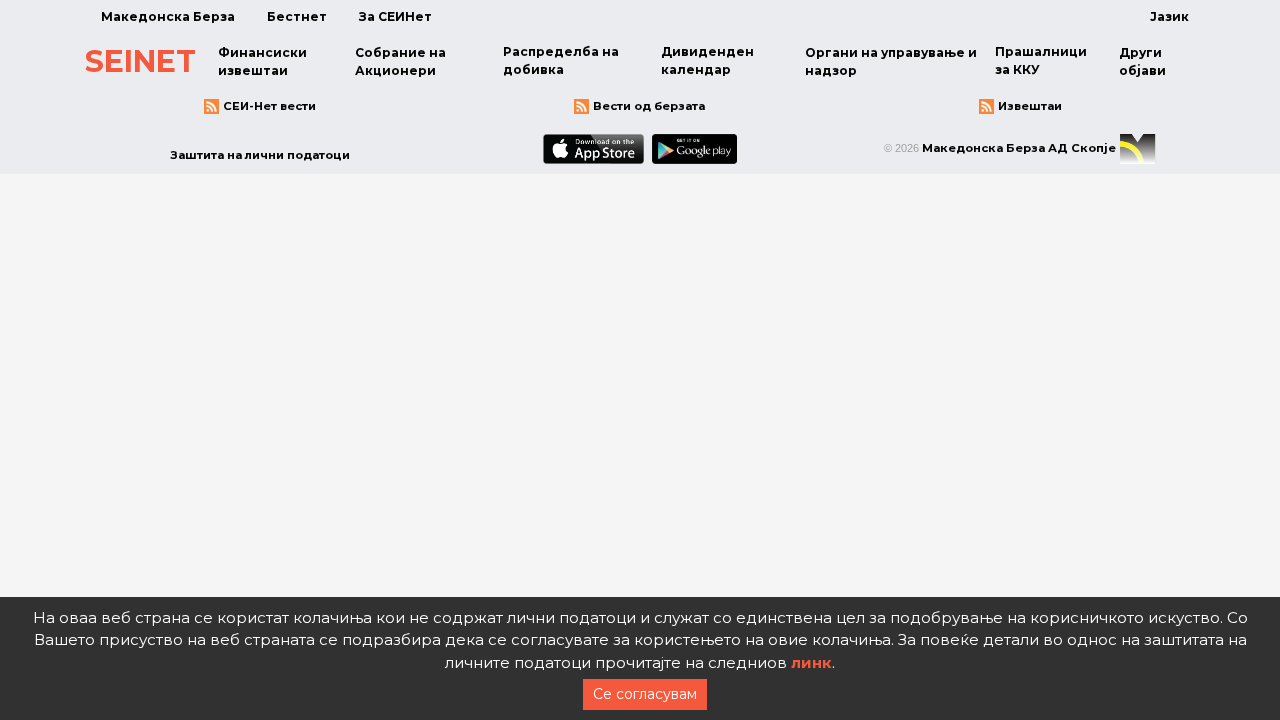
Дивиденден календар (707, 60)
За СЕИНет (395, 16)
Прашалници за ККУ (1041, 60)
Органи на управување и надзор (891, 61)
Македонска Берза (168, 16)
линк (811, 662)
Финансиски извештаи (262, 61)
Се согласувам (645, 694)
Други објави (1142, 61)
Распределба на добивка (561, 60)
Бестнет (297, 16)
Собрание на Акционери (400, 61)
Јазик (1169, 16)
